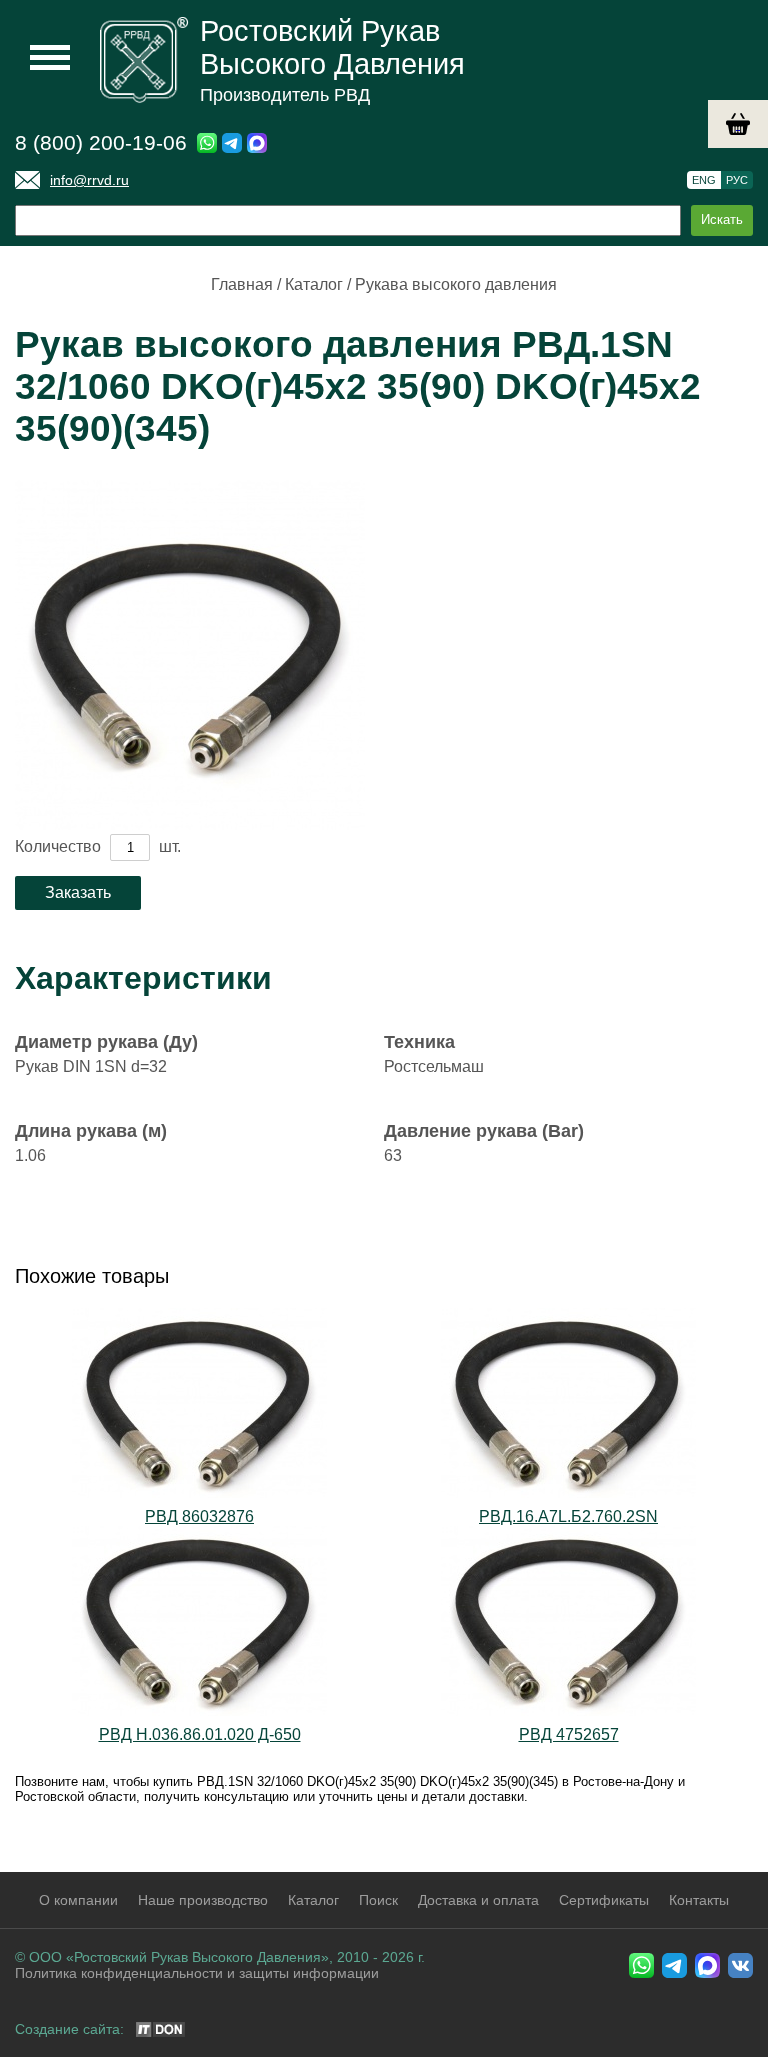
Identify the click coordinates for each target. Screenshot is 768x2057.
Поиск (378, 1900)
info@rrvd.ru (89, 180)
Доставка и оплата (478, 1900)
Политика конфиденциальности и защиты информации (197, 1973)
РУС (737, 180)
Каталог (314, 284)
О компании (78, 1900)
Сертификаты (604, 1900)
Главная (242, 284)
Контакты (699, 1900)
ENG (704, 180)
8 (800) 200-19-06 (101, 142)
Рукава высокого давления (456, 284)
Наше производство (203, 1900)
